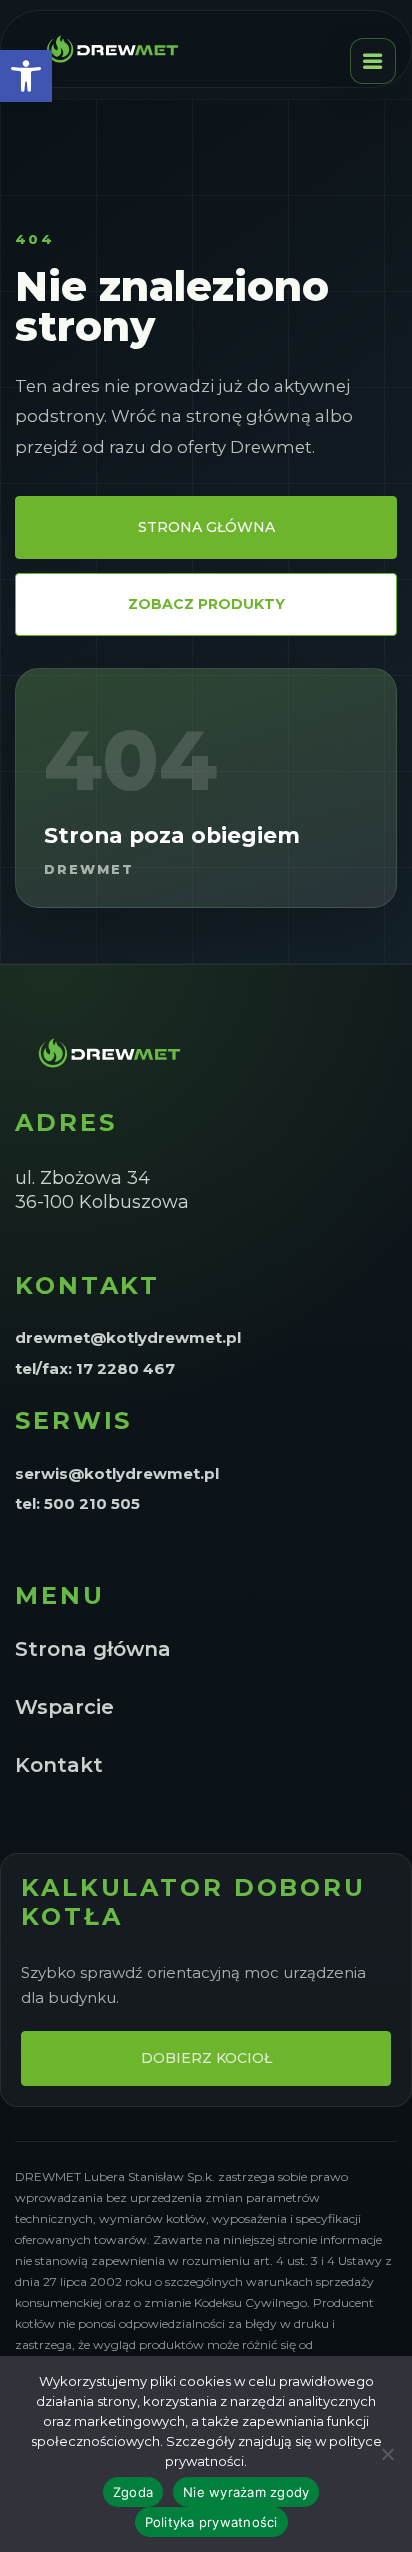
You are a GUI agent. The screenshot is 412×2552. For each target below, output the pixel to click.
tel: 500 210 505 (77, 1503)
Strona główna (206, 527)
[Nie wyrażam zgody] (387, 2454)
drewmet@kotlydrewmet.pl (128, 1337)
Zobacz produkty (206, 604)
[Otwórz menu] (373, 61)
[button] (26, 76)
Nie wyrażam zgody (246, 2492)
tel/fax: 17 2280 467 (95, 1368)
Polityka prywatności (211, 2522)
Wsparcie (64, 1707)
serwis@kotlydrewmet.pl (117, 1473)
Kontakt (59, 1765)
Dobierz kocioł (206, 2058)
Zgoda (133, 2492)
